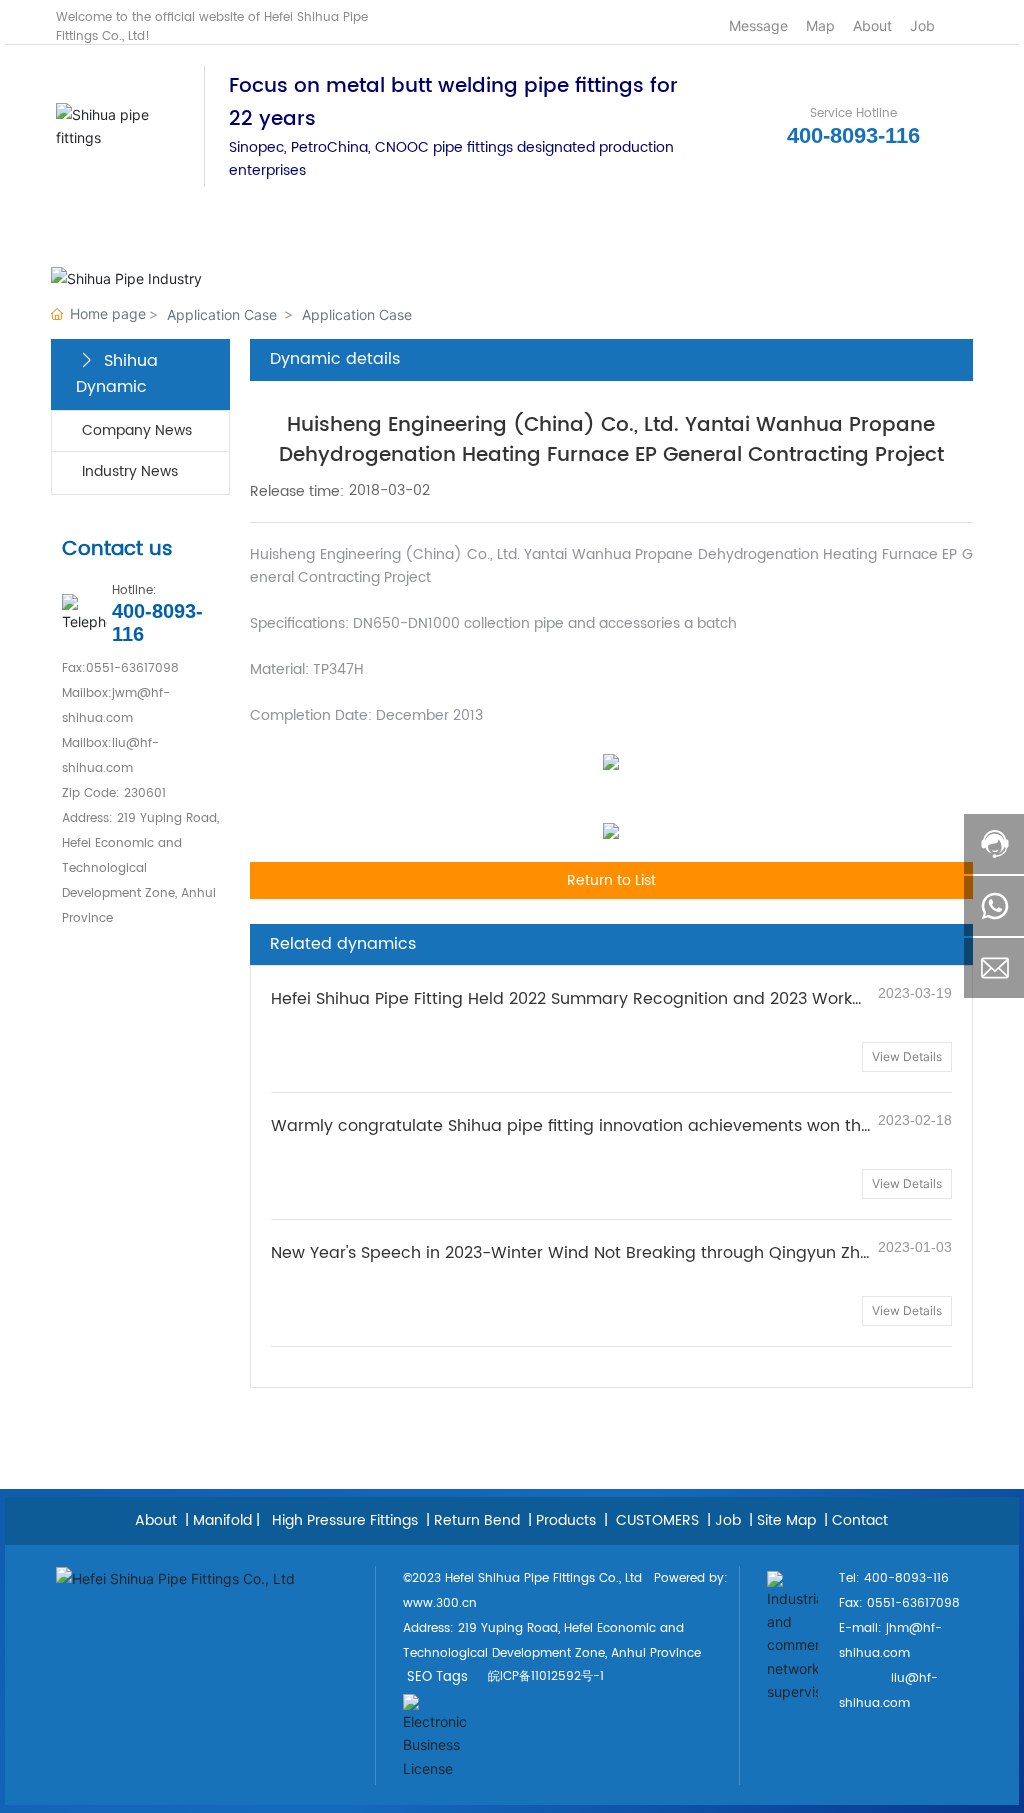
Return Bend (477, 1520)
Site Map (786, 1520)
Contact (860, 1520)
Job (920, 25)
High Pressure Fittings (345, 1520)
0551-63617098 (132, 668)
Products (566, 1520)
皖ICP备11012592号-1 (546, 1676)
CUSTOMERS (655, 1520)
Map (818, 25)
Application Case (222, 314)
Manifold (222, 1520)
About (870, 25)
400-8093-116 (853, 135)
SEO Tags (437, 1677)
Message (756, 25)
